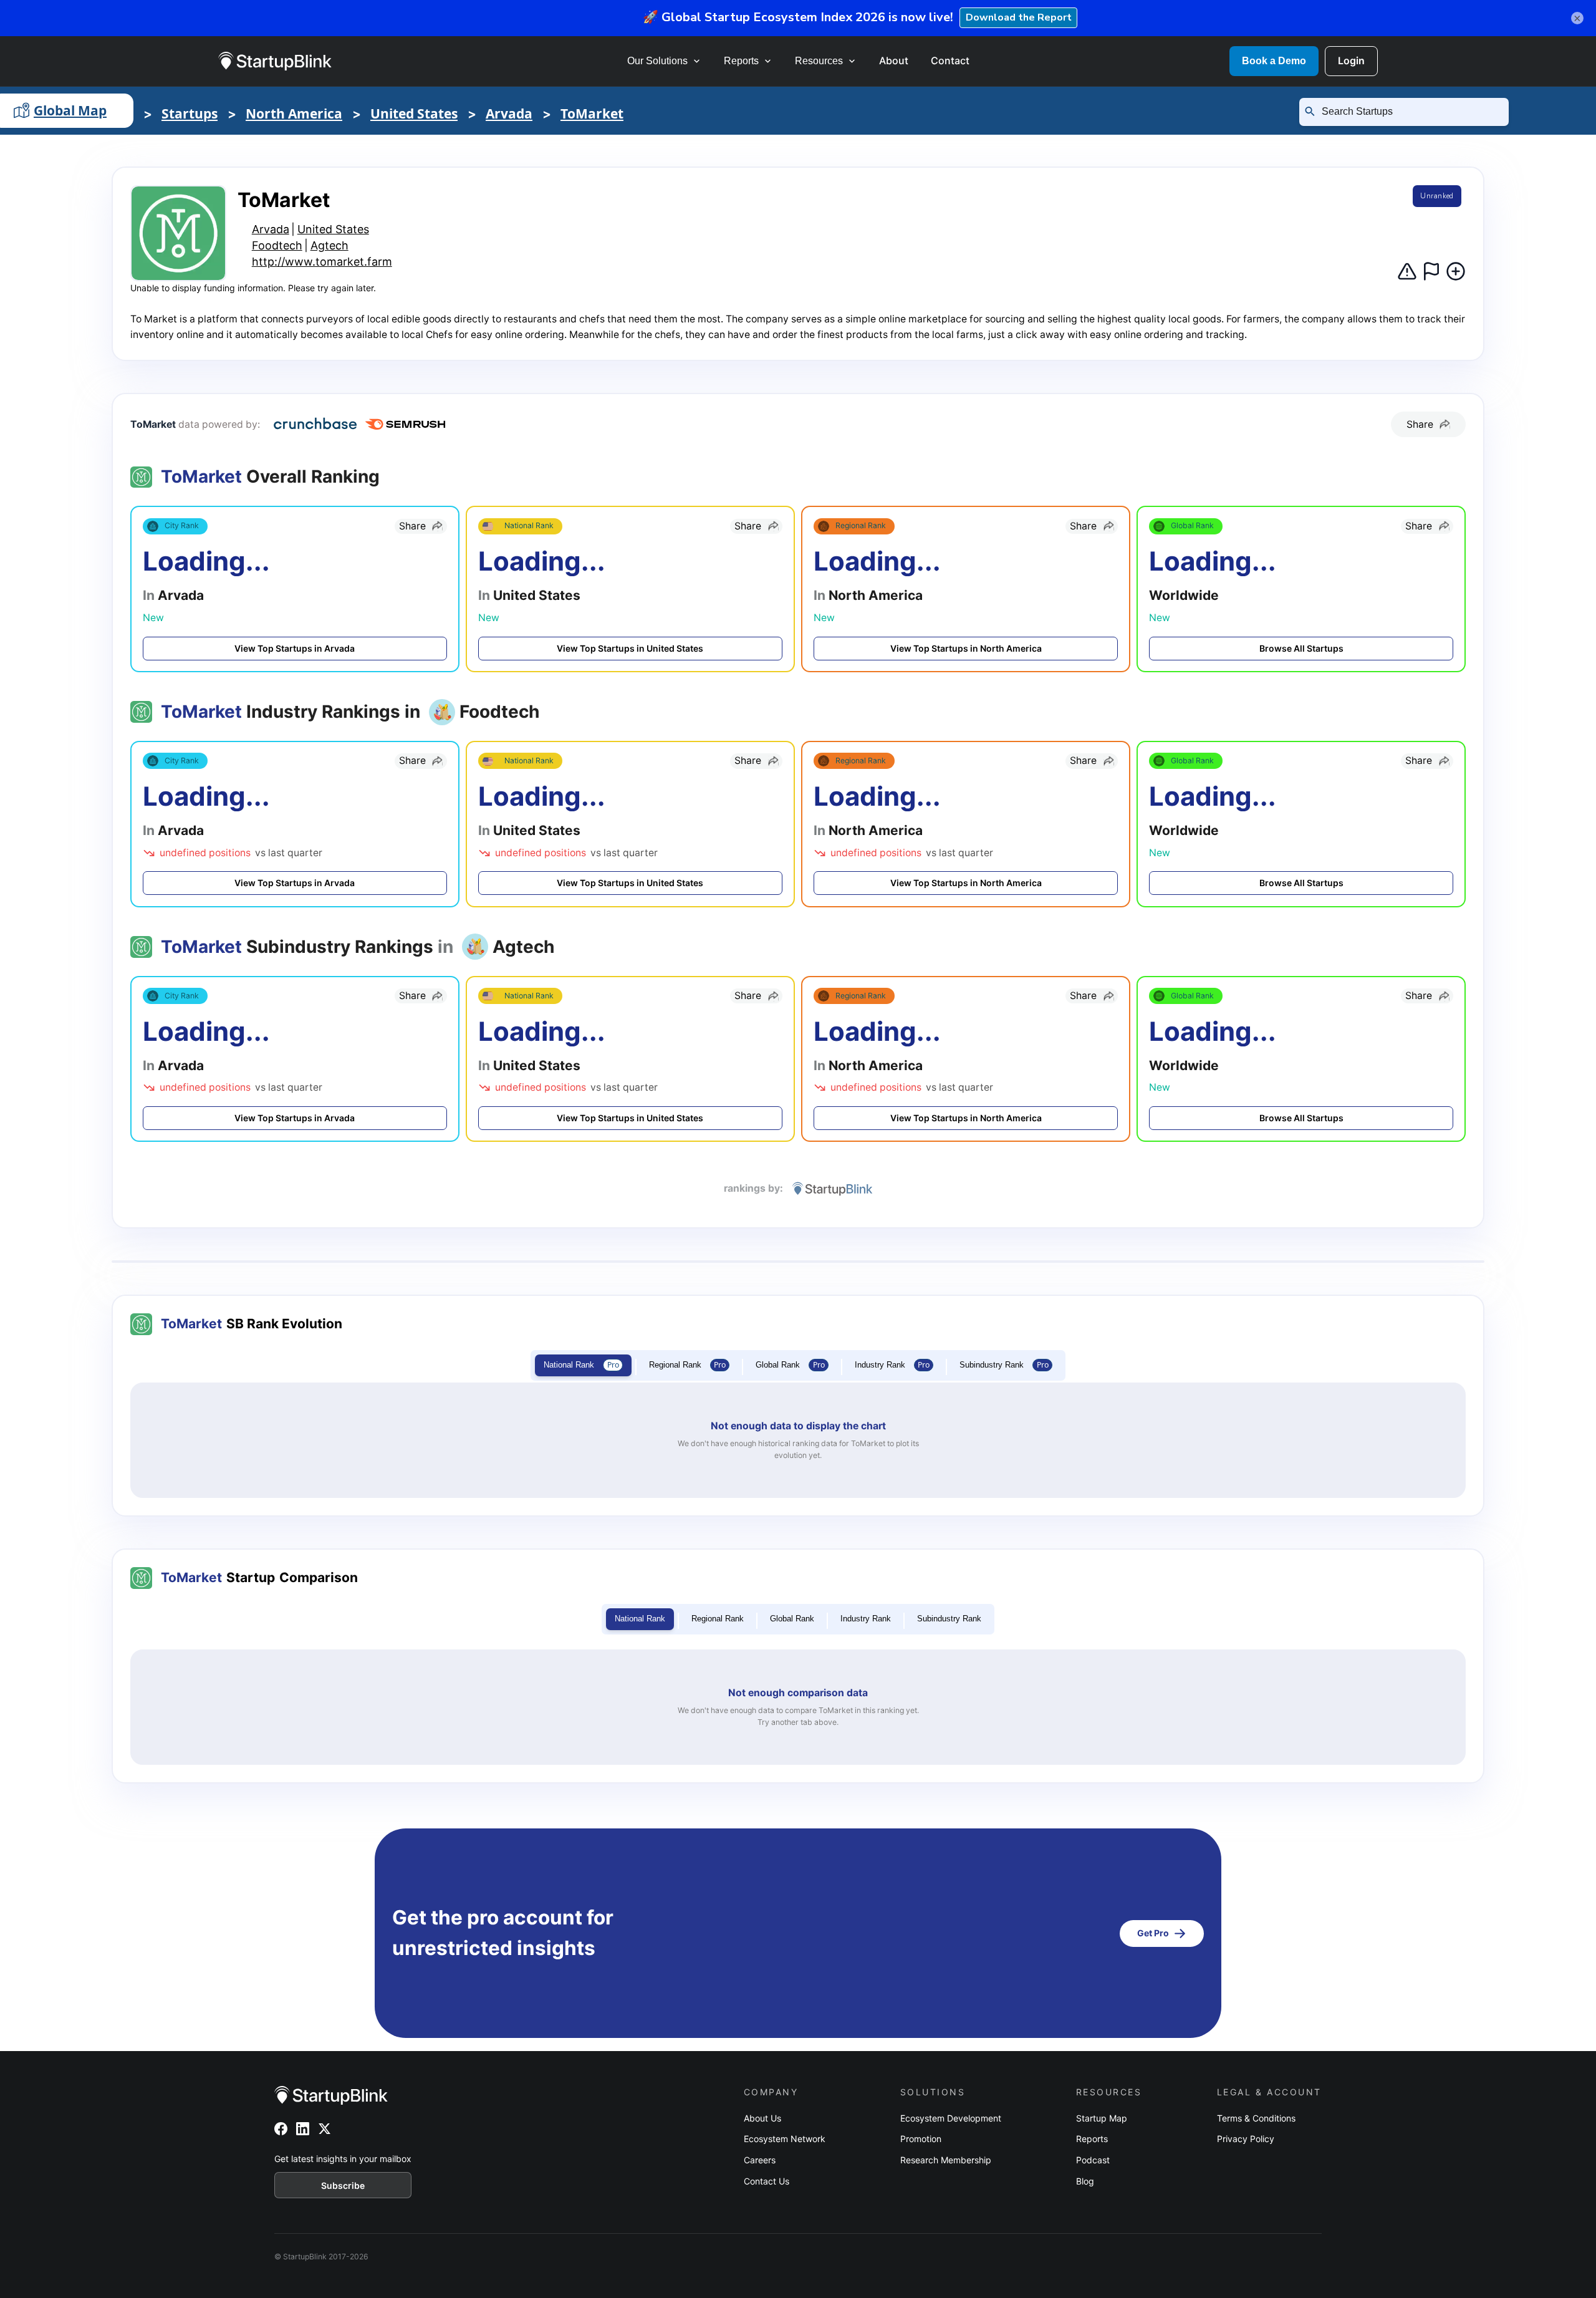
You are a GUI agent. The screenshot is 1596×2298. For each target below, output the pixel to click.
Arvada (509, 113)
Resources (819, 61)
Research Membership (946, 2160)
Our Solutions (657, 61)
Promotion (921, 2139)
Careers (760, 2160)
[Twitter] (324, 2129)
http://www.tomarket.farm (322, 262)
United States (414, 113)
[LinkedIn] (303, 2129)
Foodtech (277, 245)
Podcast (1093, 2160)
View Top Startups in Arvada (295, 648)
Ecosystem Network (785, 2139)
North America (294, 113)
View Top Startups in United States (630, 648)
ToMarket (592, 113)
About (894, 60)
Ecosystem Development (951, 2118)
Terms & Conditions (1256, 2118)
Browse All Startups (1301, 648)
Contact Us (767, 2181)
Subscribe (343, 2185)
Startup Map (1102, 2118)
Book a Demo (1274, 61)
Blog (1085, 2181)
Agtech (329, 245)
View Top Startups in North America (966, 648)
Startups (190, 113)
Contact (950, 60)
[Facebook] (281, 2129)
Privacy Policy (1246, 2139)
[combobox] (1409, 112)
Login (1351, 60)
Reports (741, 61)
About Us (762, 2118)
